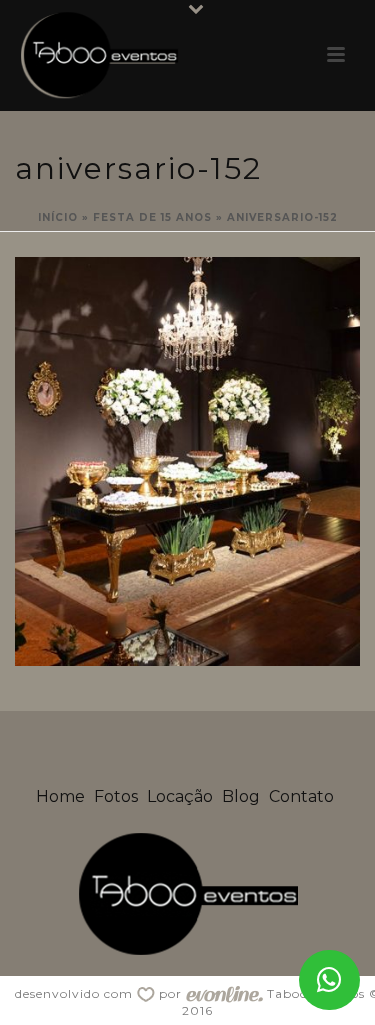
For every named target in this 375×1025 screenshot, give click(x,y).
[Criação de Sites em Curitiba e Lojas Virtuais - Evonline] (224, 993)
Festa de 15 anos (152, 217)
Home (60, 796)
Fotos (116, 796)
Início (58, 217)
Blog (241, 796)
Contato (301, 796)
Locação (180, 796)
